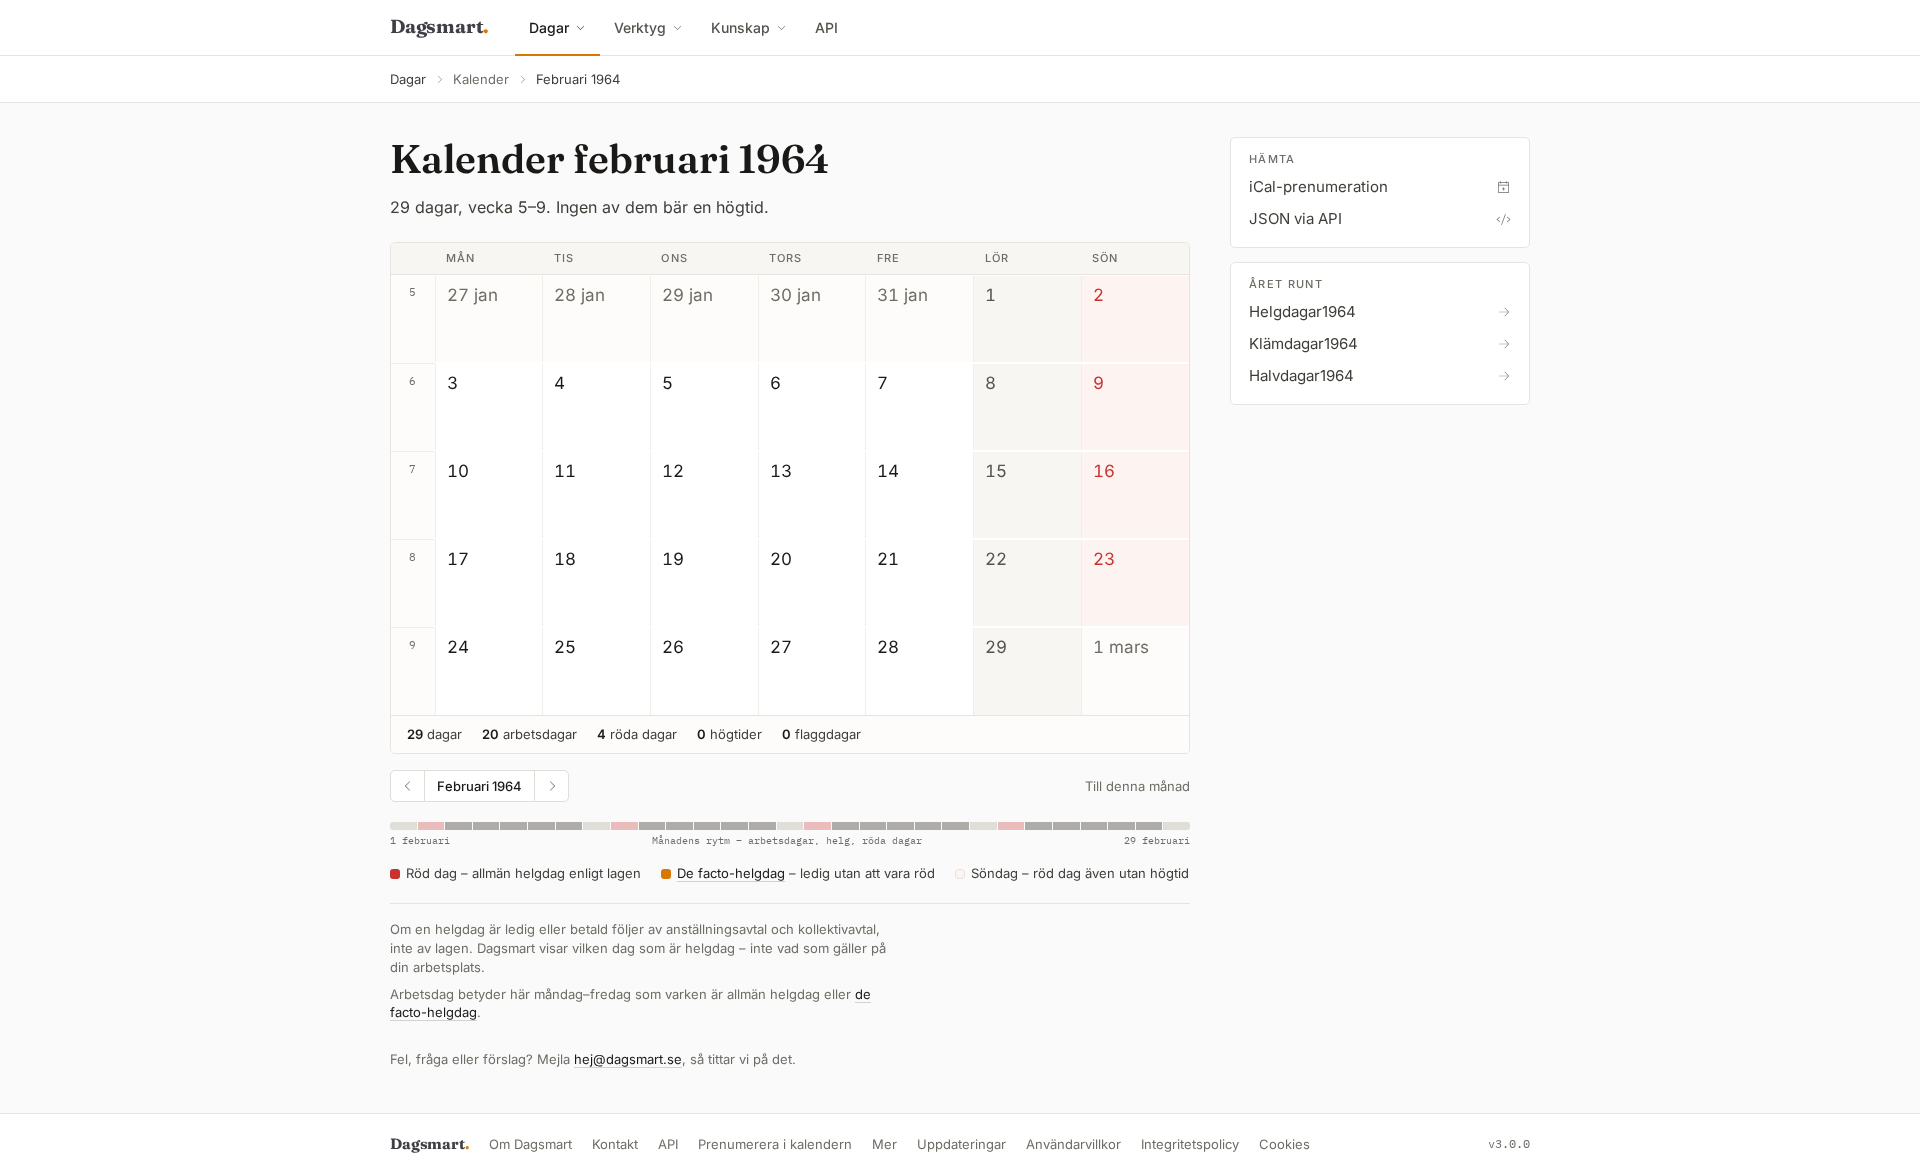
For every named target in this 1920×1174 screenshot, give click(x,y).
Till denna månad (1137, 786)
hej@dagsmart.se (628, 1059)
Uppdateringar (961, 1144)
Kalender (481, 79)
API (826, 27)
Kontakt (615, 1144)
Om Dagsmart (530, 1144)
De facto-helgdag (731, 873)
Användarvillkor (1073, 1144)
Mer (884, 1144)
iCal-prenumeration (1318, 186)
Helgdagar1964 (1302, 311)
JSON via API (1295, 218)
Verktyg (640, 27)
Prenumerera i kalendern (775, 1144)
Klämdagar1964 (1303, 343)
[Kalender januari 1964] (408, 786)
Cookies (1284, 1144)
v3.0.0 (1509, 1143)
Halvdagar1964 (1301, 375)
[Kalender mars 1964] (551, 786)
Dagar (549, 27)
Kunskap (740, 27)
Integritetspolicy (1190, 1144)
